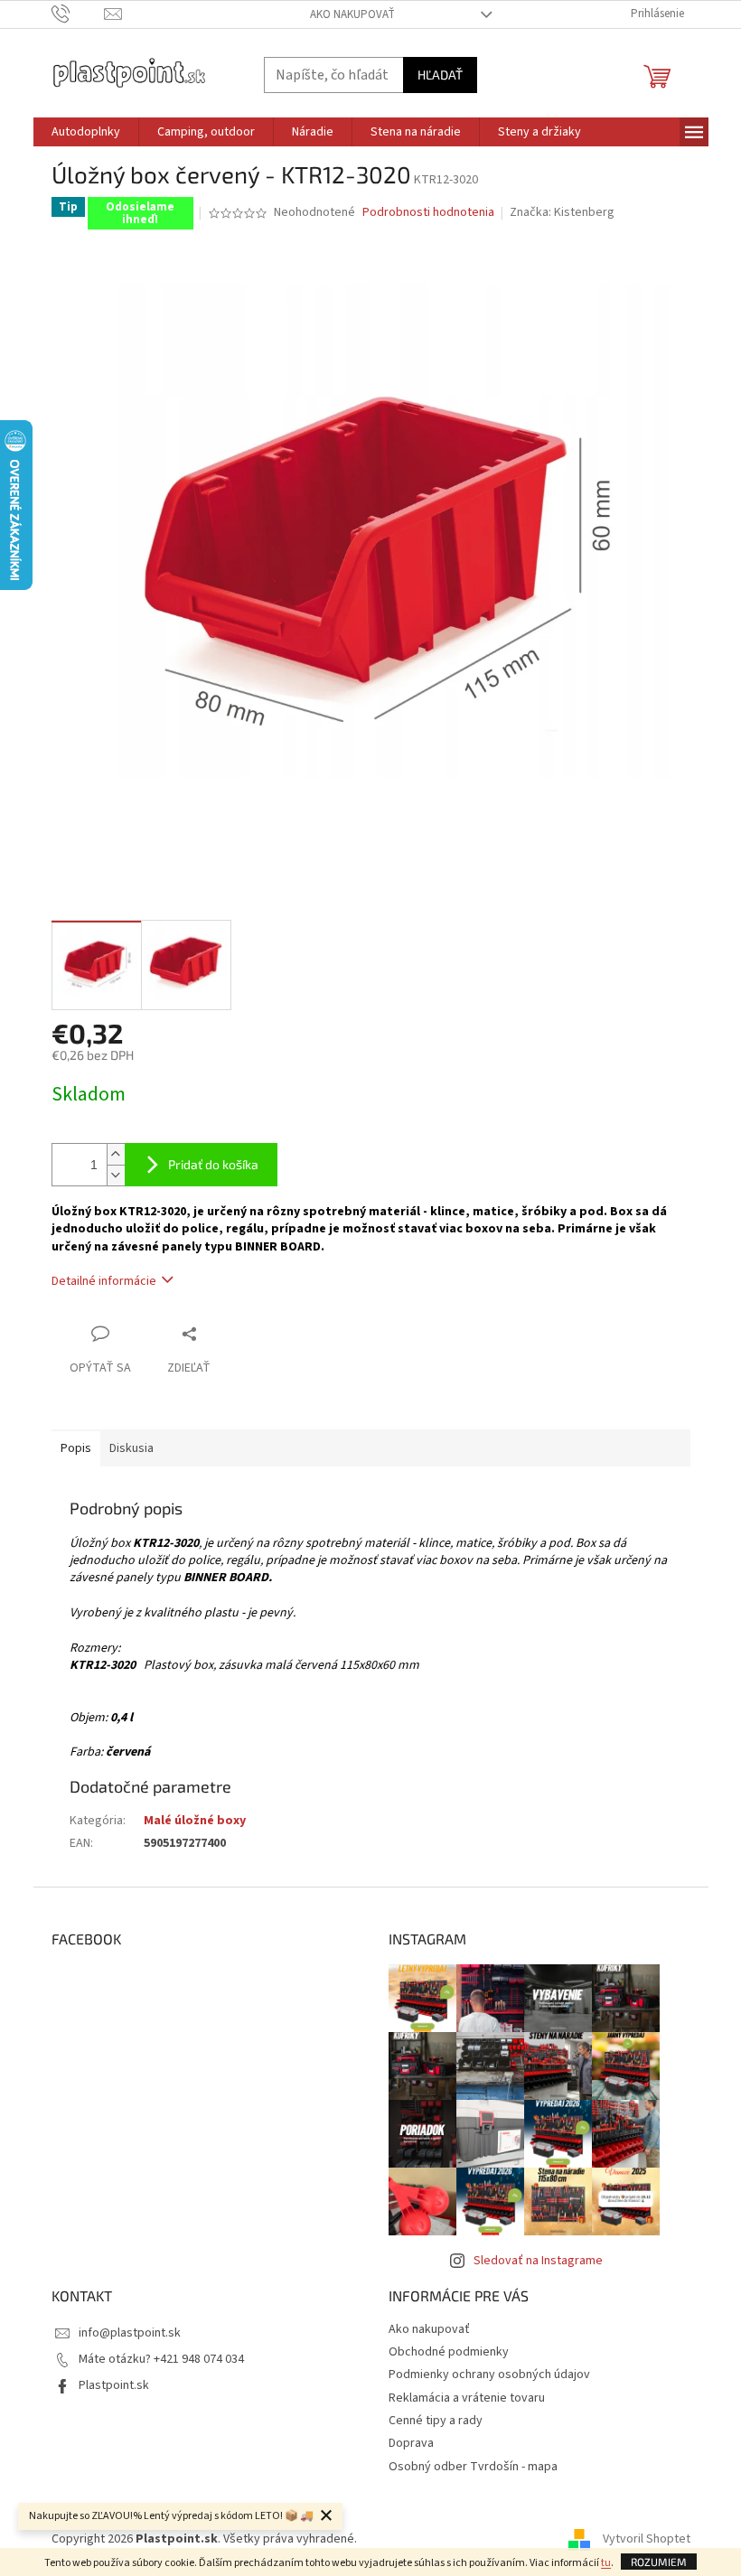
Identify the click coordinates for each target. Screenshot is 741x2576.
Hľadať (440, 75)
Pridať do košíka (213, 1164)
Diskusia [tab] (131, 1448)
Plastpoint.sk (114, 2385)
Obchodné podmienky (449, 2352)
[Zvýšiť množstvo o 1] (116, 1154)
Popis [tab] (76, 1448)
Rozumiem (659, 2562)
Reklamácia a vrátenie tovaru (467, 2398)
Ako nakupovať (352, 14)
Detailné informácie (104, 1281)
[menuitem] (86, 132)
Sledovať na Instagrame (538, 2261)
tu (606, 2563)
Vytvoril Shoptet (647, 2539)
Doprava (411, 2443)
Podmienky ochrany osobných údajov (489, 2375)
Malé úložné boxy (195, 1821)
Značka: (562, 212)
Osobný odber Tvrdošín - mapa (473, 2467)
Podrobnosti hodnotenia (428, 213)
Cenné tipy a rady (436, 2421)
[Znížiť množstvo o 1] (116, 1175)
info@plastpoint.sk (130, 2333)
